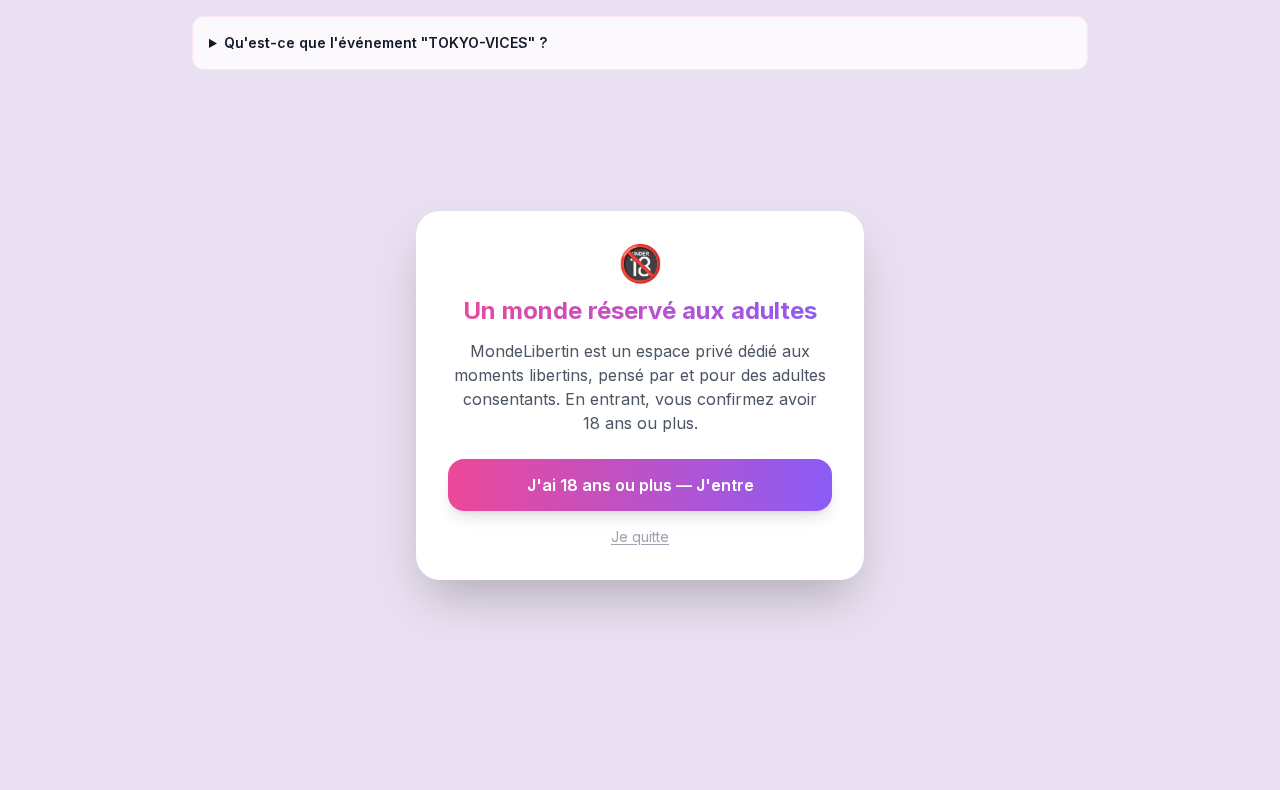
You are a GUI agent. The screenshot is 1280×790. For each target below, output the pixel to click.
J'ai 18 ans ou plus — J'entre (640, 485)
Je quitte (640, 536)
